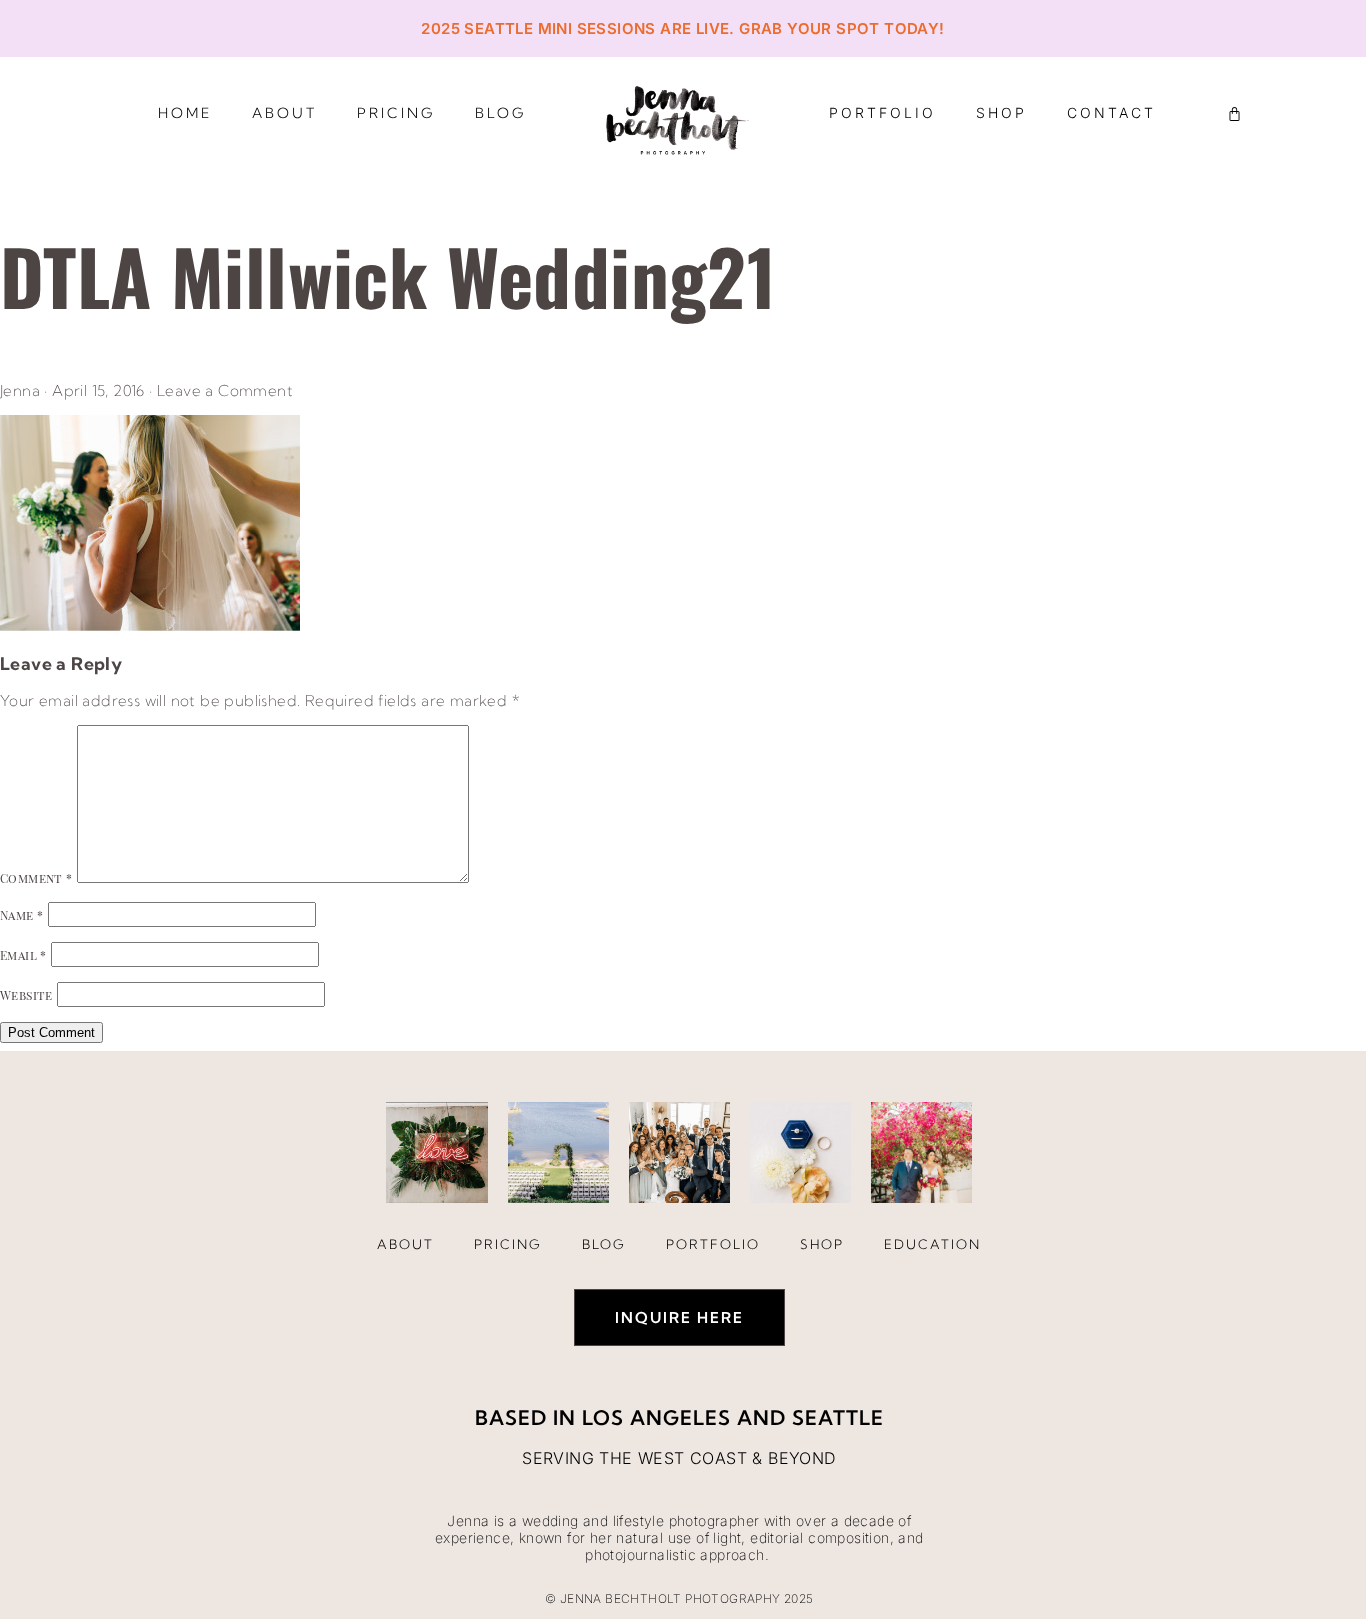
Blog (500, 113)
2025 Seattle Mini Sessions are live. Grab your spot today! (682, 28)
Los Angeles (656, 1417)
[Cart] (1234, 113)
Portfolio (882, 112)
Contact (1111, 112)
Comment (36, 878)
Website (26, 995)
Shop (1001, 112)
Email (23, 955)
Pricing (396, 113)
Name (21, 915)
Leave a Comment (225, 390)
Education (932, 1244)
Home (185, 113)
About (284, 113)
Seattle (838, 1417)
